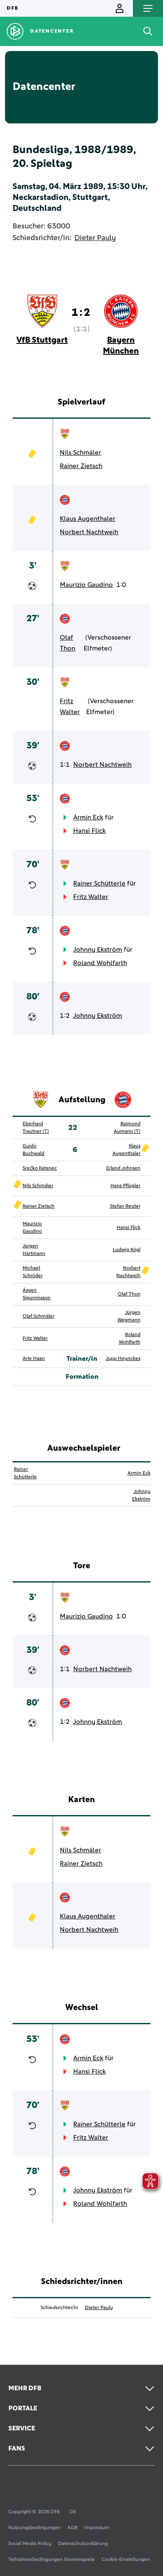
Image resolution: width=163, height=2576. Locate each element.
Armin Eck (88, 817)
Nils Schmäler (80, 453)
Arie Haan (34, 1359)
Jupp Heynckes (123, 1359)
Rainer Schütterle (99, 883)
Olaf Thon (67, 643)
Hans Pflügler (125, 1186)
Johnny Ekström (98, 950)
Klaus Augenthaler (88, 519)
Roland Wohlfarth (100, 963)
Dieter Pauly (95, 238)
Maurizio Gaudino (86, 585)
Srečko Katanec (40, 1168)
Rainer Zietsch (81, 466)
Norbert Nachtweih (89, 532)
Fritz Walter (70, 707)
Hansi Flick (89, 831)
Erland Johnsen (123, 1168)
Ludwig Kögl (127, 1250)
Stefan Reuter (125, 1206)
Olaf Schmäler (38, 1316)
